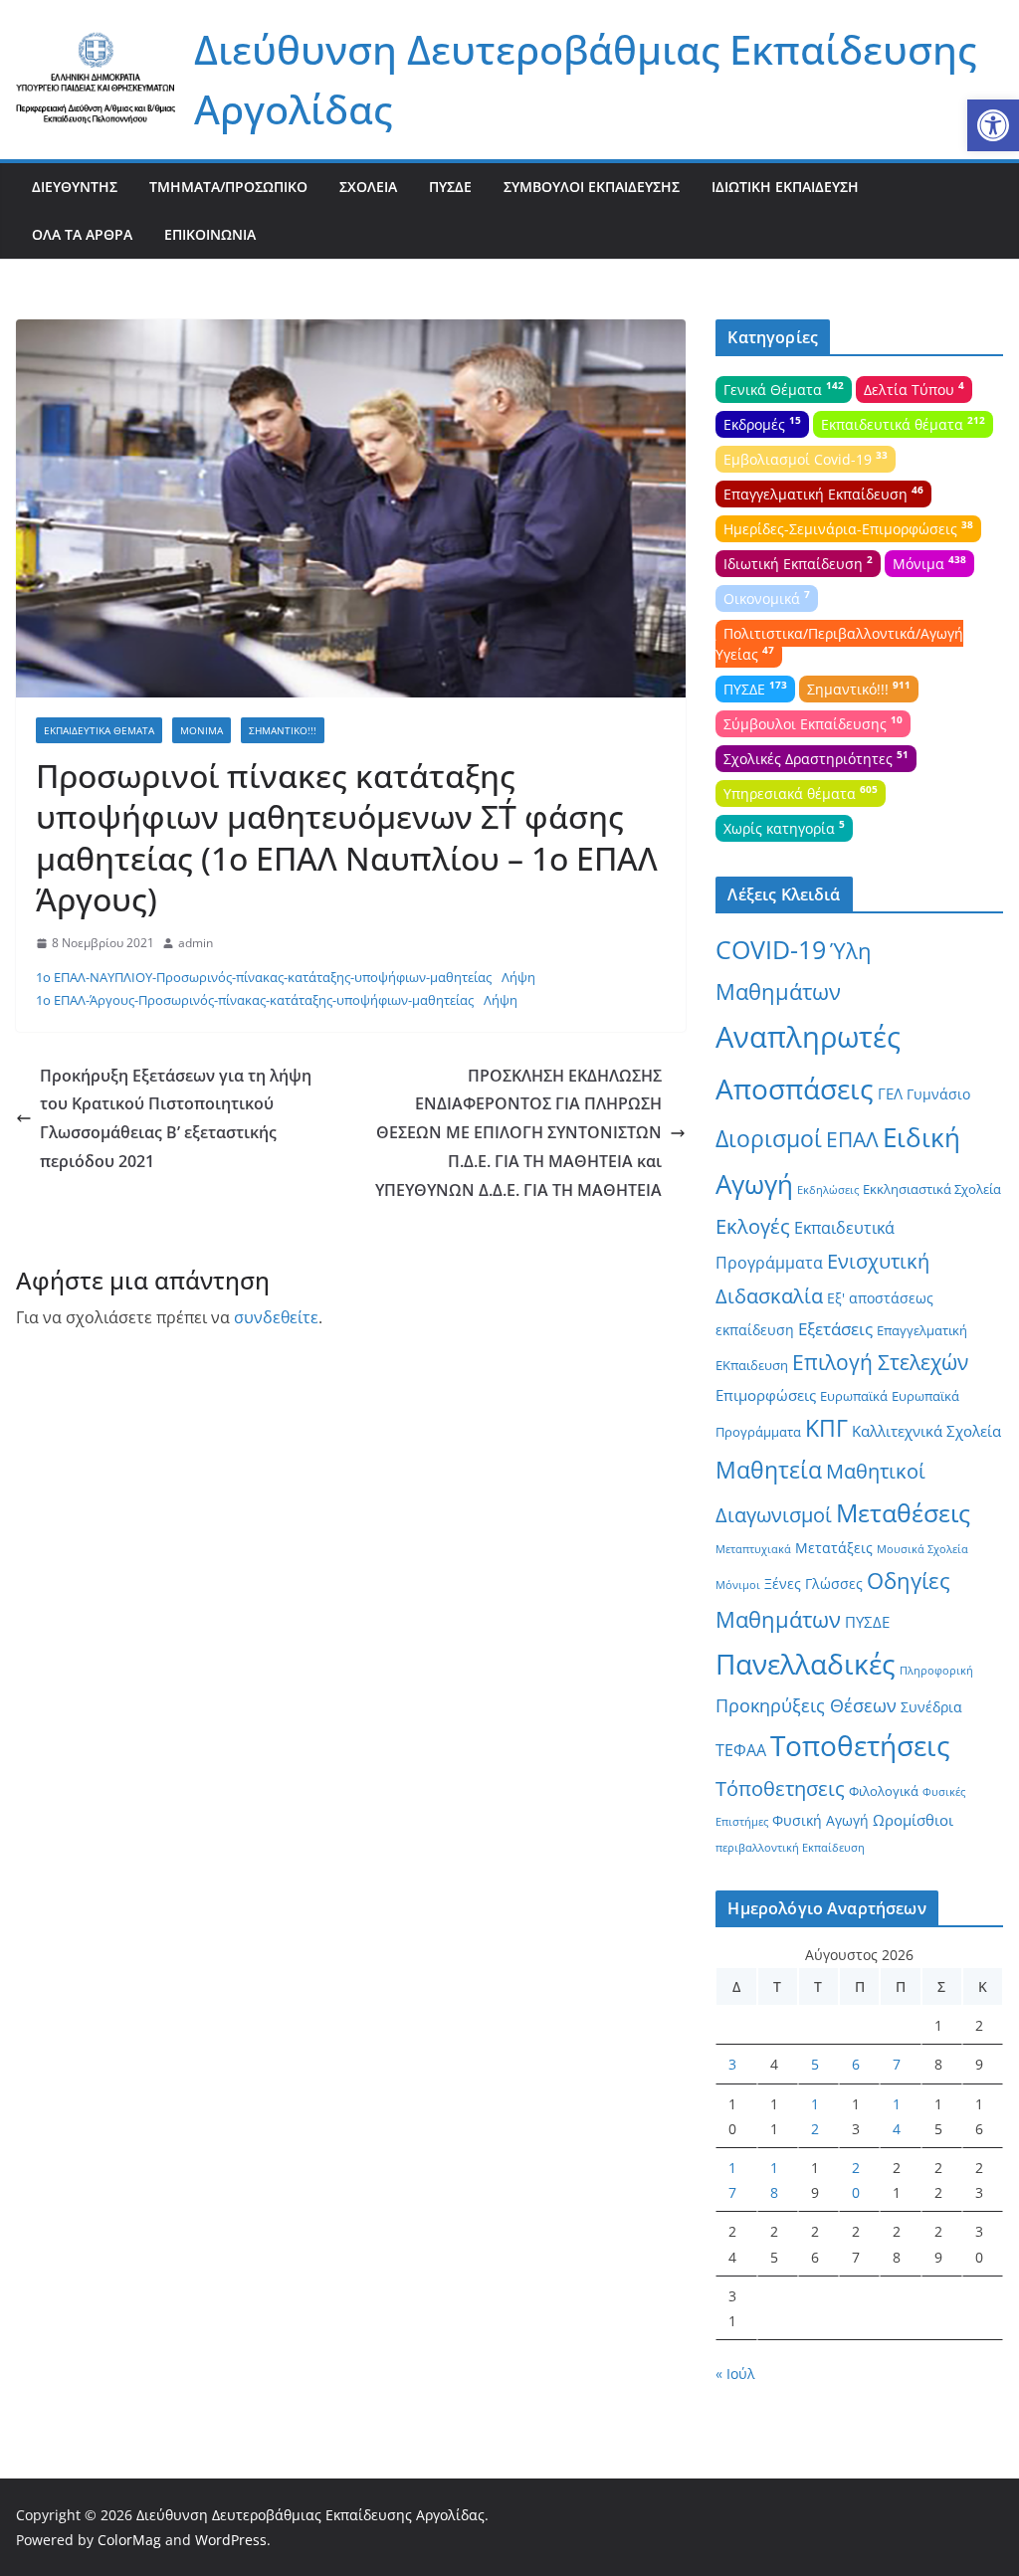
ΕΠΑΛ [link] (852, 1139)
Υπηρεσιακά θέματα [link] (801, 792)
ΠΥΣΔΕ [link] (450, 187)
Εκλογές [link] (753, 1226)
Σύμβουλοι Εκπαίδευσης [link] (592, 187)
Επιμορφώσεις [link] (766, 1395)
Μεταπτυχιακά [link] (753, 1549)
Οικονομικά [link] (767, 597)
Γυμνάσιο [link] (938, 1094)
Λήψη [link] (518, 977)
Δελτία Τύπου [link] (914, 388)
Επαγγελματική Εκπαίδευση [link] (823, 493)
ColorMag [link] (129, 2540)
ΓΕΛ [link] (890, 1093)
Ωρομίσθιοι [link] (913, 1820)
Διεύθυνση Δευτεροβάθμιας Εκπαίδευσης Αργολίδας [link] (310, 2515)
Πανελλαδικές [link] (806, 1664)
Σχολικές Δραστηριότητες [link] (816, 757)
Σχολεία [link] (368, 187)
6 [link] (856, 2064)
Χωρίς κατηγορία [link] (784, 827)
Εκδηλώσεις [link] (828, 1190)
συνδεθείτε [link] (276, 1317)
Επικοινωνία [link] (210, 234)
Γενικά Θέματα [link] (784, 388)
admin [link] (196, 943)
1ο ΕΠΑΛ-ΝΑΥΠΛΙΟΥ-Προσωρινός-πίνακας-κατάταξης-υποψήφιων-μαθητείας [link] (264, 977)
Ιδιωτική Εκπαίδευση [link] (785, 187)
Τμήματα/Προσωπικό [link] (228, 187)
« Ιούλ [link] (735, 2374)
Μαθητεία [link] (769, 1470)
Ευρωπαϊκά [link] (854, 1396)
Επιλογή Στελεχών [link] (880, 1362)
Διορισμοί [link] (769, 1139)
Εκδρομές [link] (762, 423)
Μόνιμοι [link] (738, 1585)
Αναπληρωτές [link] (808, 1037)
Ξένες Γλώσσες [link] (814, 1584)
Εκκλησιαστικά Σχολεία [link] (932, 1189)
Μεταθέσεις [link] (903, 1512)
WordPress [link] (231, 2540)
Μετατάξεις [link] (834, 1548)
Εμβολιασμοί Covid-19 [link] (806, 458)
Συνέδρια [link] (931, 1707)
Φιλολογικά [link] (884, 1791)
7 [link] (897, 2064)
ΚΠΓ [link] (826, 1428)
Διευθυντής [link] (75, 187)
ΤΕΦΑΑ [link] (741, 1750)
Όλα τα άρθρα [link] (82, 234)
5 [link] (815, 2064)
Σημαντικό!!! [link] (283, 730)
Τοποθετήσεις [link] (860, 1745)
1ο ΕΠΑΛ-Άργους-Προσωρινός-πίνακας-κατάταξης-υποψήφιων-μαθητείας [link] (255, 1000)
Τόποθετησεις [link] (780, 1788)
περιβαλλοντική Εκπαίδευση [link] (790, 1848)
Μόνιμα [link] (202, 730)
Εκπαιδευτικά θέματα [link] (99, 730)
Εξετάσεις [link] (835, 1329)
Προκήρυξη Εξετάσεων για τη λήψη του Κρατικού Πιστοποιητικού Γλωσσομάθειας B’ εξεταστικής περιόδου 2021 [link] (176, 1118)
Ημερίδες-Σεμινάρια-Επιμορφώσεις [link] (848, 527)
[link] (993, 125)
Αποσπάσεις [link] (795, 1089)
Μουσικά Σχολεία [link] (922, 1549)
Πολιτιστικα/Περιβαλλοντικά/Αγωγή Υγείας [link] (839, 644)
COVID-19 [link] (771, 950)
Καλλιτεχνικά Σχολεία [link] (926, 1431)
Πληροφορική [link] (936, 1671)
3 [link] (732, 2064)
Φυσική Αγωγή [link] (820, 1820)
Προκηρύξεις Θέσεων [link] (806, 1705)
